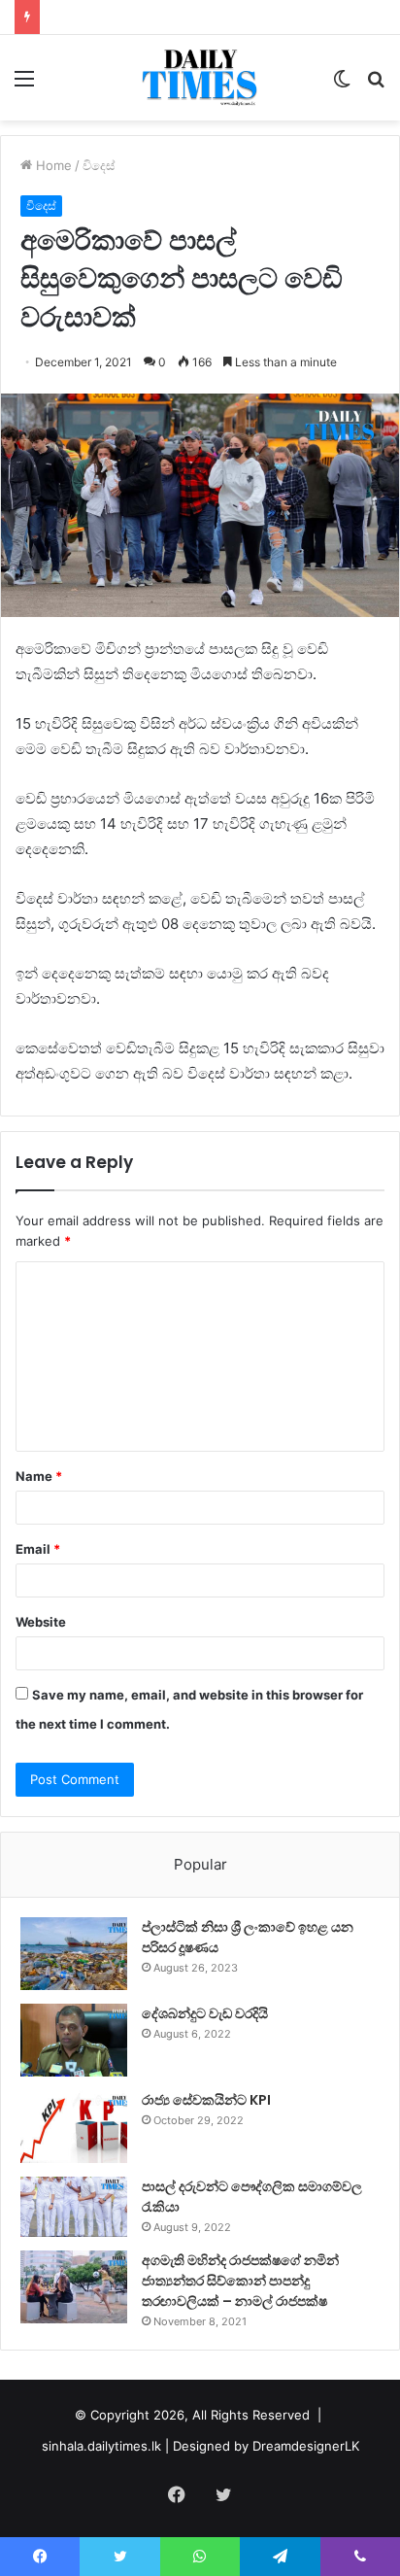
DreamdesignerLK (306, 2446)
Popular (200, 1864)
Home (52, 165)
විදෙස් (99, 165)
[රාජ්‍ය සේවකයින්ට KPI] (74, 2127)
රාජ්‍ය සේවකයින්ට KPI (206, 2100)
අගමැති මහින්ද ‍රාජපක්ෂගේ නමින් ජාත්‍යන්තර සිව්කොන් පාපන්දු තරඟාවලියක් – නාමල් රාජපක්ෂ (240, 2281)
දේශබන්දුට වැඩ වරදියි (205, 2013)
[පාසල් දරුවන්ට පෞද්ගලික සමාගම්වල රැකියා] (74, 2207)
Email (38, 1549)
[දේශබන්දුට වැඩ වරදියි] (74, 2040)
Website (41, 1622)
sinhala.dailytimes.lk (101, 2446)
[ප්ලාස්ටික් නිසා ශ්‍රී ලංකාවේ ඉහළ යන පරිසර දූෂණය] (74, 1954)
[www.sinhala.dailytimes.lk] (200, 78)
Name (39, 1476)
